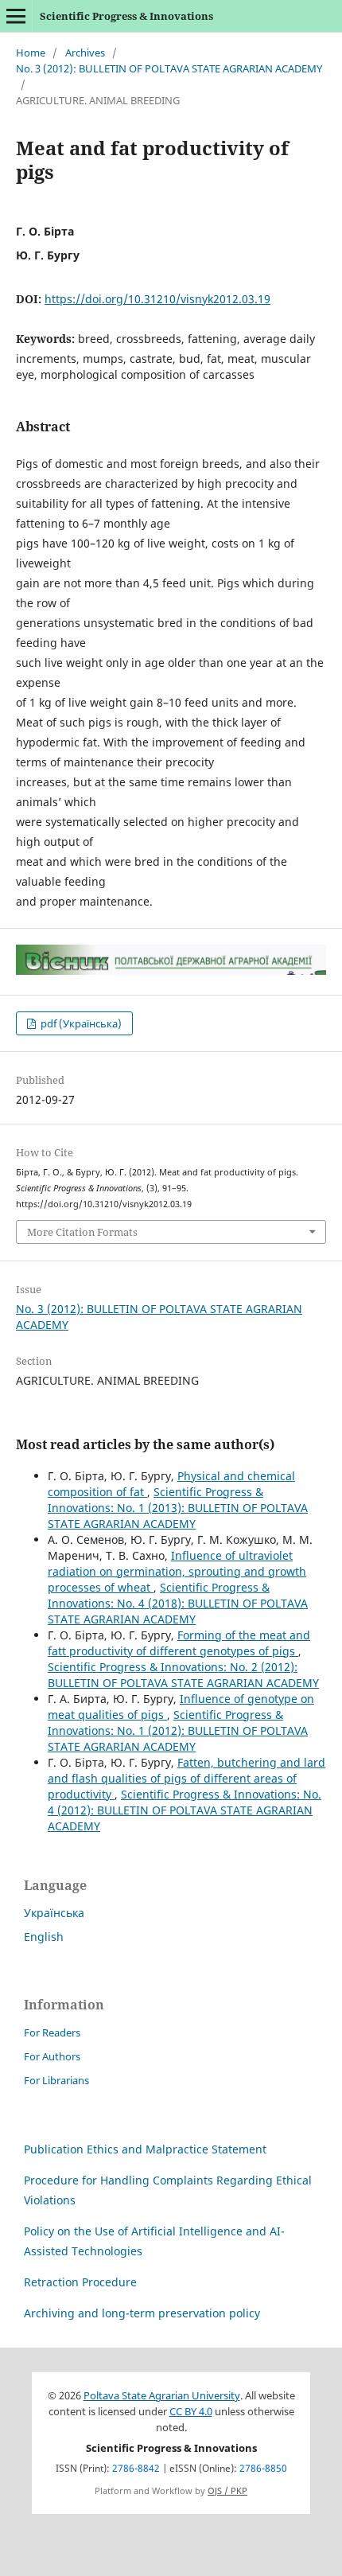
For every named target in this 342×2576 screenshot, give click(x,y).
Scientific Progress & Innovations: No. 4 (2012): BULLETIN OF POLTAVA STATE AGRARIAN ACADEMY (185, 1810)
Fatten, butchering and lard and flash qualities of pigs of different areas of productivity (187, 1778)
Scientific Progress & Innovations (126, 16)
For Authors (52, 2056)
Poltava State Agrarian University (162, 2396)
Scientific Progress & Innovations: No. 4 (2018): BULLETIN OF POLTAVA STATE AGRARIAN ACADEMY (178, 1603)
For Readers (52, 2032)
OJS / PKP (227, 2491)
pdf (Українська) (80, 1023)
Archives (85, 53)
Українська (54, 1913)
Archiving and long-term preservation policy (142, 2313)
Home (31, 53)
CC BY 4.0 (191, 2412)
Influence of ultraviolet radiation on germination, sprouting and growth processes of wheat (177, 1571)
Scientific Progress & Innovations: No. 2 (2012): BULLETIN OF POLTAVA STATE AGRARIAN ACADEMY (183, 1675)
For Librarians (56, 2080)
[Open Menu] (16, 16)
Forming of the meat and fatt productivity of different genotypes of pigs (179, 1643)
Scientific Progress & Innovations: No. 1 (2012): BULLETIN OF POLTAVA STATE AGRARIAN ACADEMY (178, 1730)
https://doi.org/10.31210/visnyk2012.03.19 (157, 299)
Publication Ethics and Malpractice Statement (145, 2149)
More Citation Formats (82, 1232)
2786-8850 (263, 2468)
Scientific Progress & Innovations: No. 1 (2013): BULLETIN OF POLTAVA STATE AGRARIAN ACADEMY (178, 1508)
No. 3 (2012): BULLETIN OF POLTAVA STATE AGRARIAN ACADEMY (169, 68)
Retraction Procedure (80, 2282)
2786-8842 (136, 2468)
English (44, 1937)
